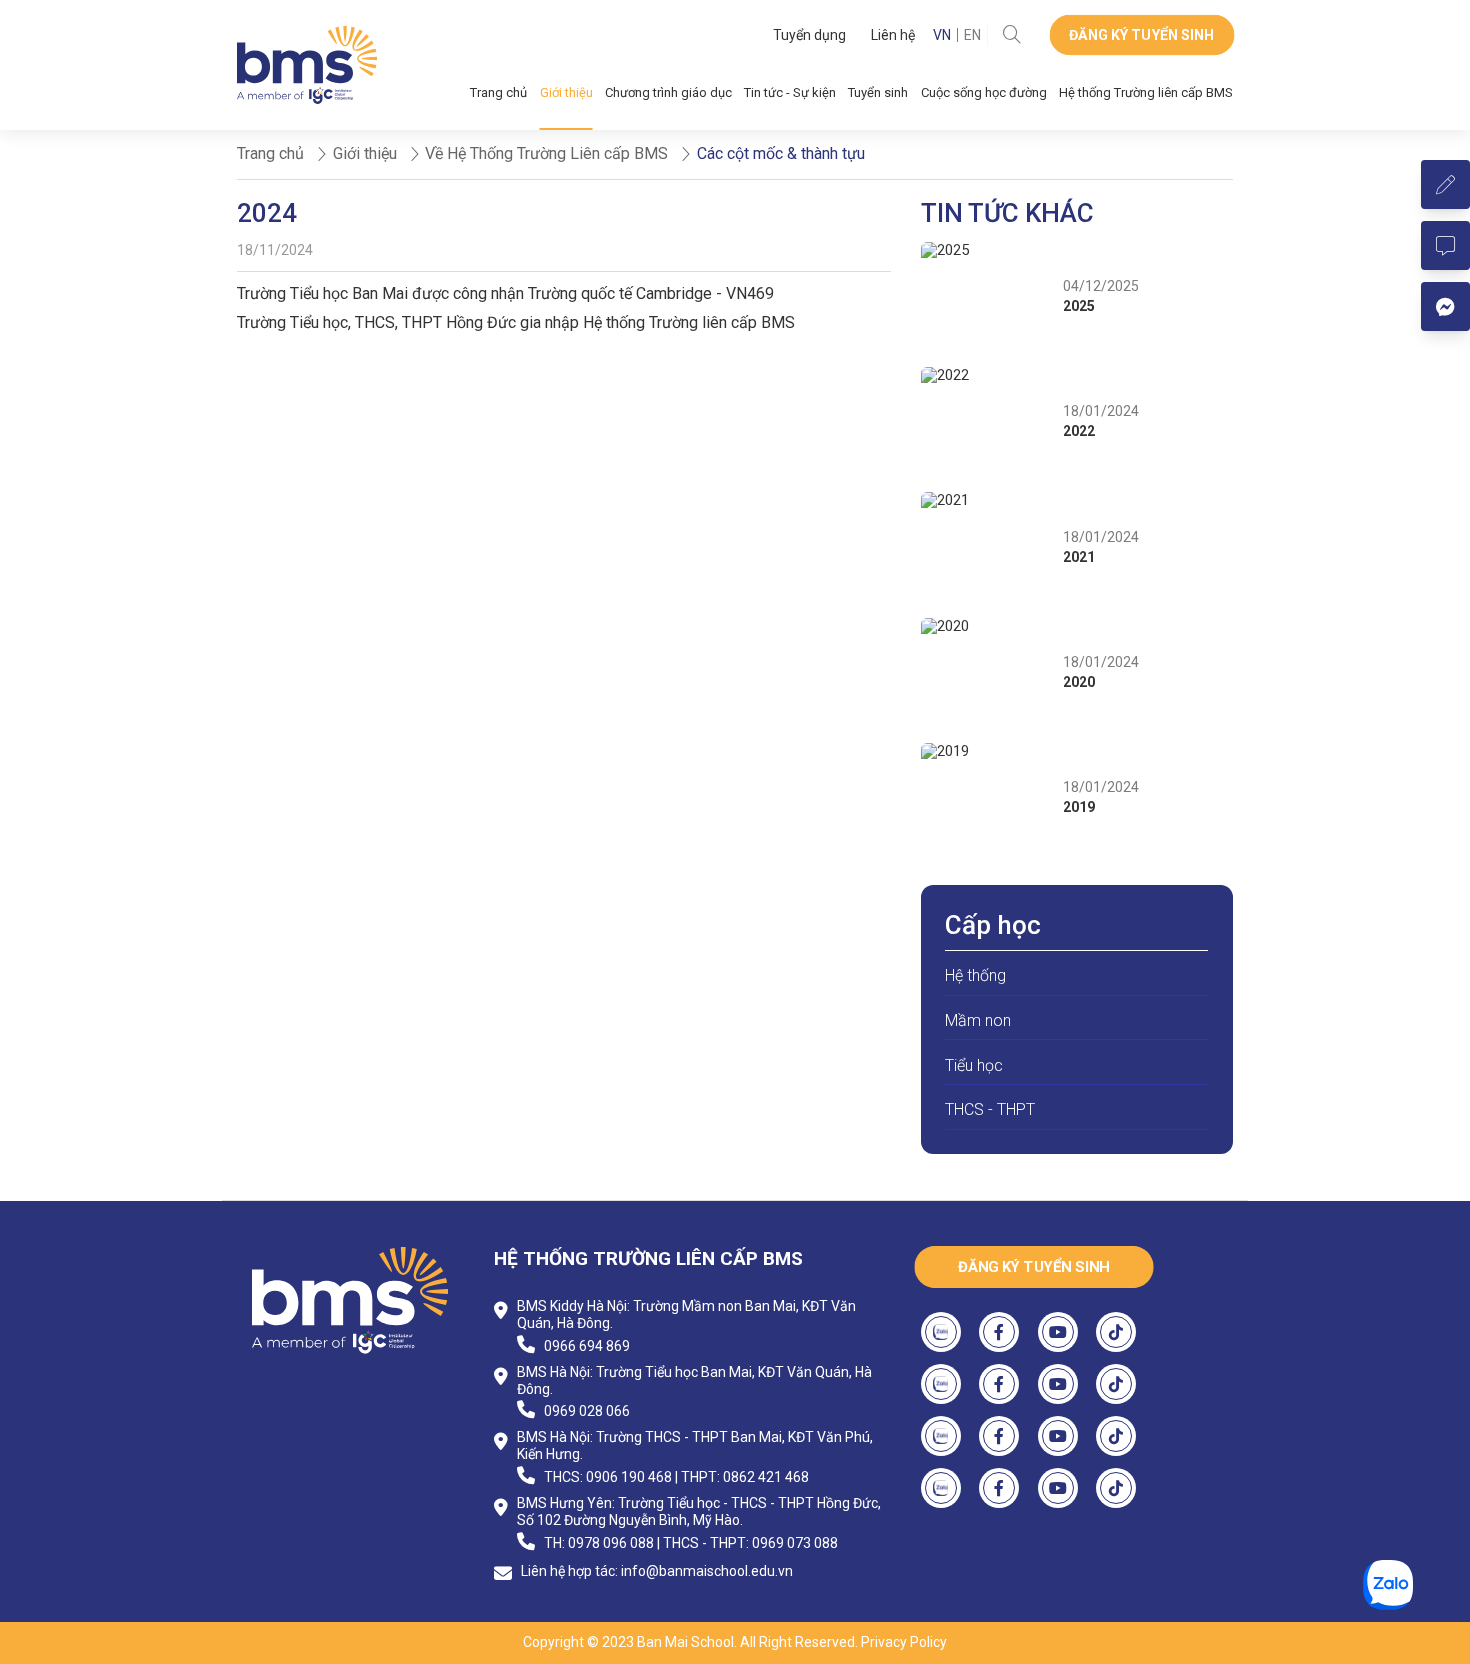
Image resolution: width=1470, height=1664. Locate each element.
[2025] (986, 297)
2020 (1079, 682)
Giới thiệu (566, 92)
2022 (1079, 431)
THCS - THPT (990, 1109)
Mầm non (978, 1020)
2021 (1079, 557)
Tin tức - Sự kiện (790, 92)
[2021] (986, 547)
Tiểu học (974, 1065)
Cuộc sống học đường (984, 92)
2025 (1079, 306)
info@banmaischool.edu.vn (707, 1571)
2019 (1079, 807)
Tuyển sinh (878, 92)
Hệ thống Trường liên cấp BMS (1146, 92)
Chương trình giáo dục (668, 92)
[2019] (986, 798)
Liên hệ (893, 35)
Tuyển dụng (809, 35)
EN (972, 35)
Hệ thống (975, 975)
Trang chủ (498, 92)
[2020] (986, 673)
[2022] (986, 422)
